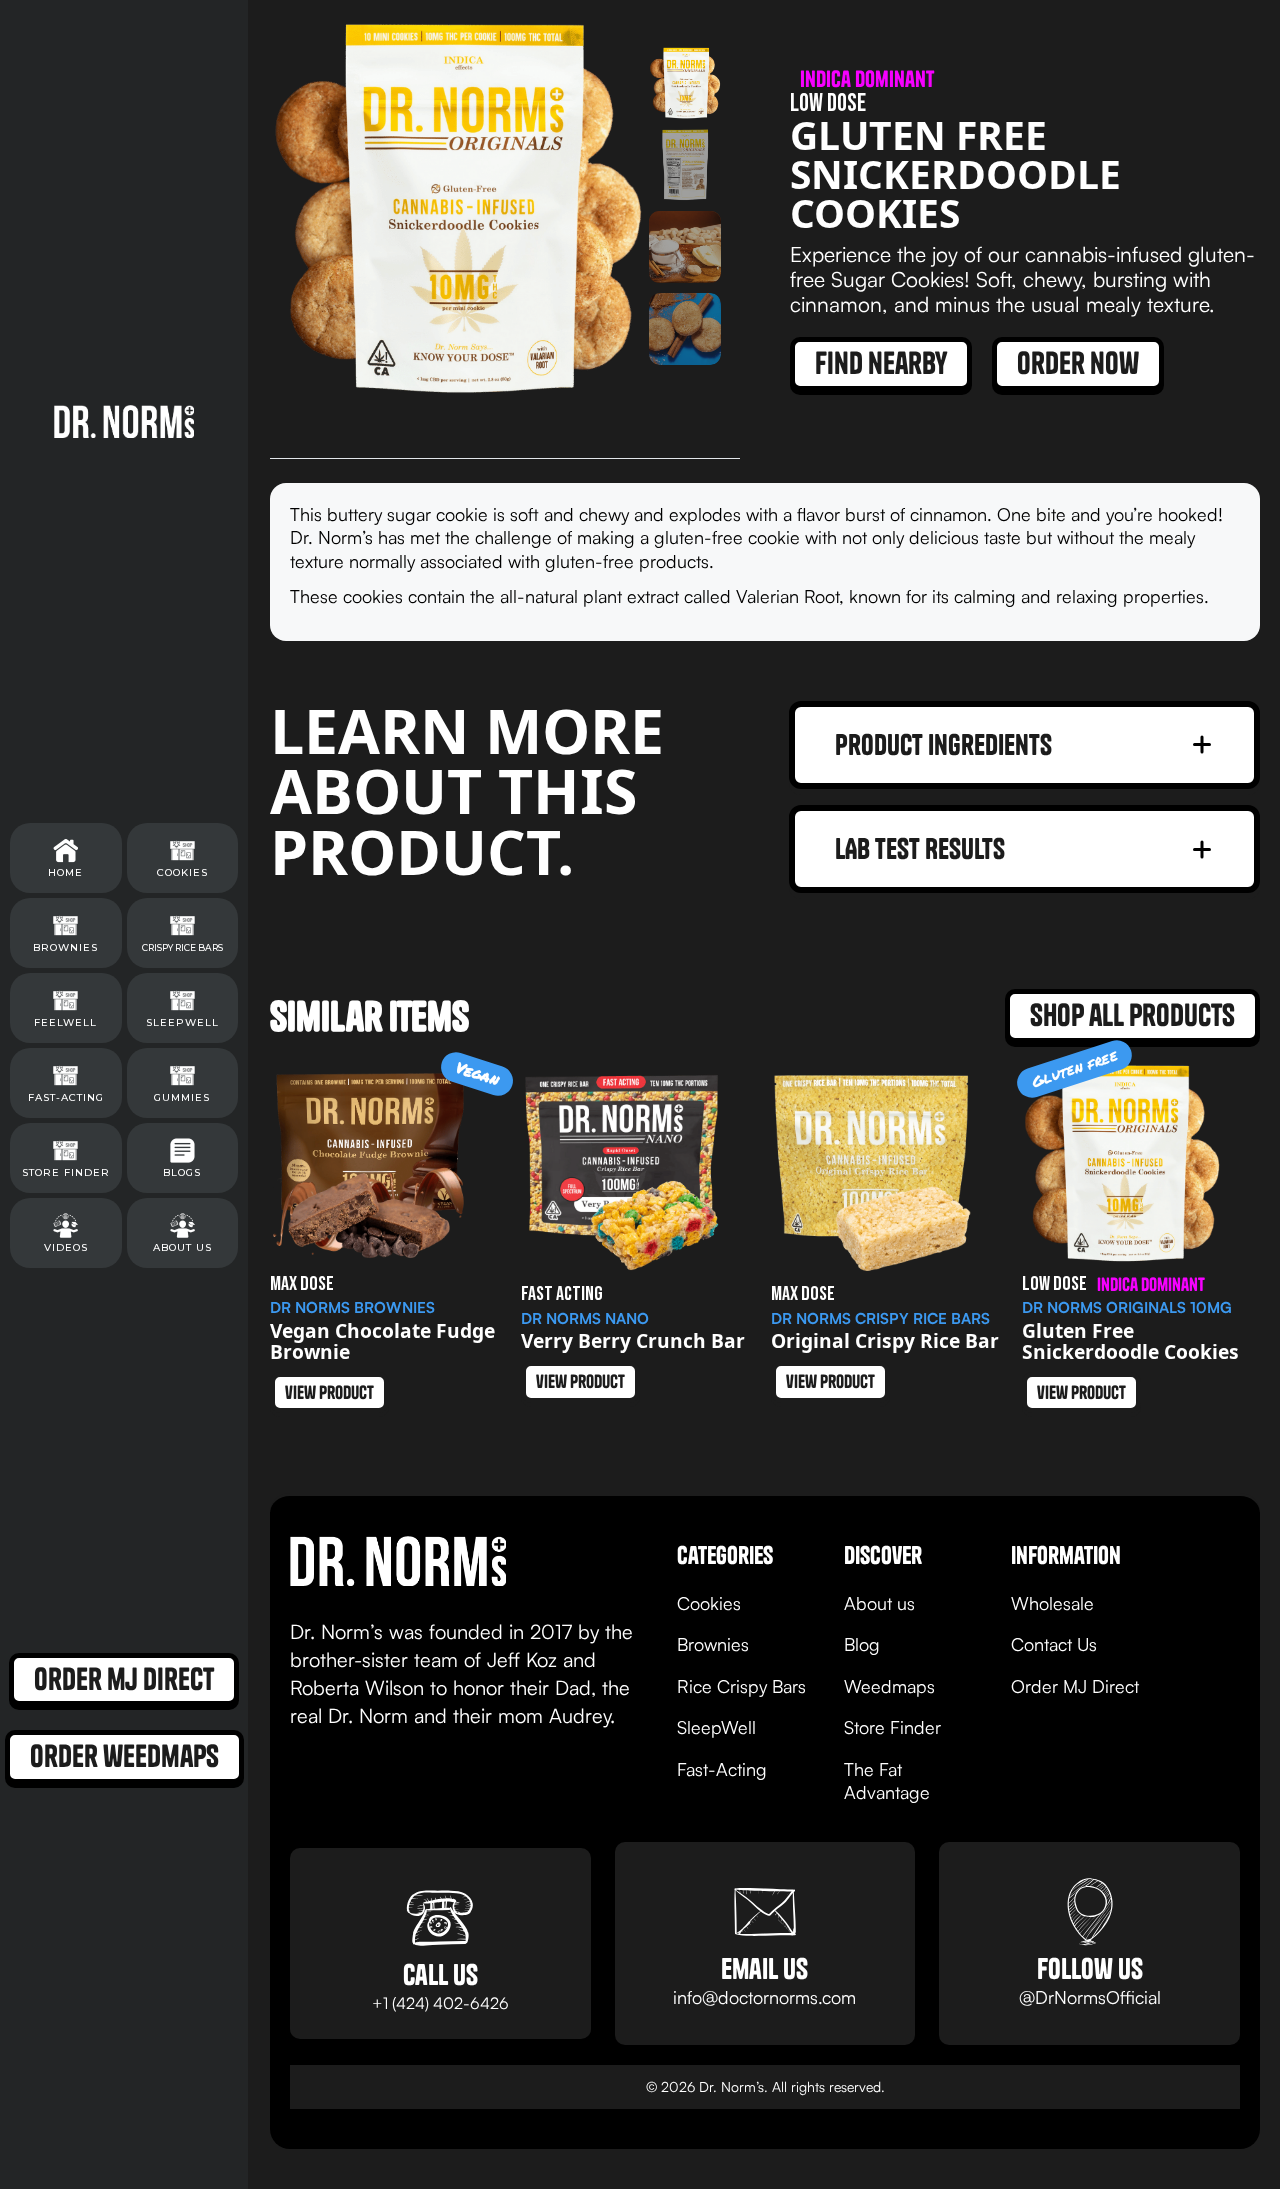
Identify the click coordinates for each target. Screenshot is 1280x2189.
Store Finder (892, 1727)
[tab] (685, 83)
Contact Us (1054, 1644)
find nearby (881, 363)
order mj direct (124, 1679)
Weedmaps (889, 1686)
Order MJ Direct (1075, 1686)
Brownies (713, 1644)
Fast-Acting (722, 1769)
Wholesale (1052, 1603)
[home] (124, 421)
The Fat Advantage (887, 1780)
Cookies (709, 1603)
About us (879, 1603)
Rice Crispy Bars (741, 1686)
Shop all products (1132, 1015)
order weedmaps (124, 1756)
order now (1078, 363)
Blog (862, 1644)
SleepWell (716, 1727)
